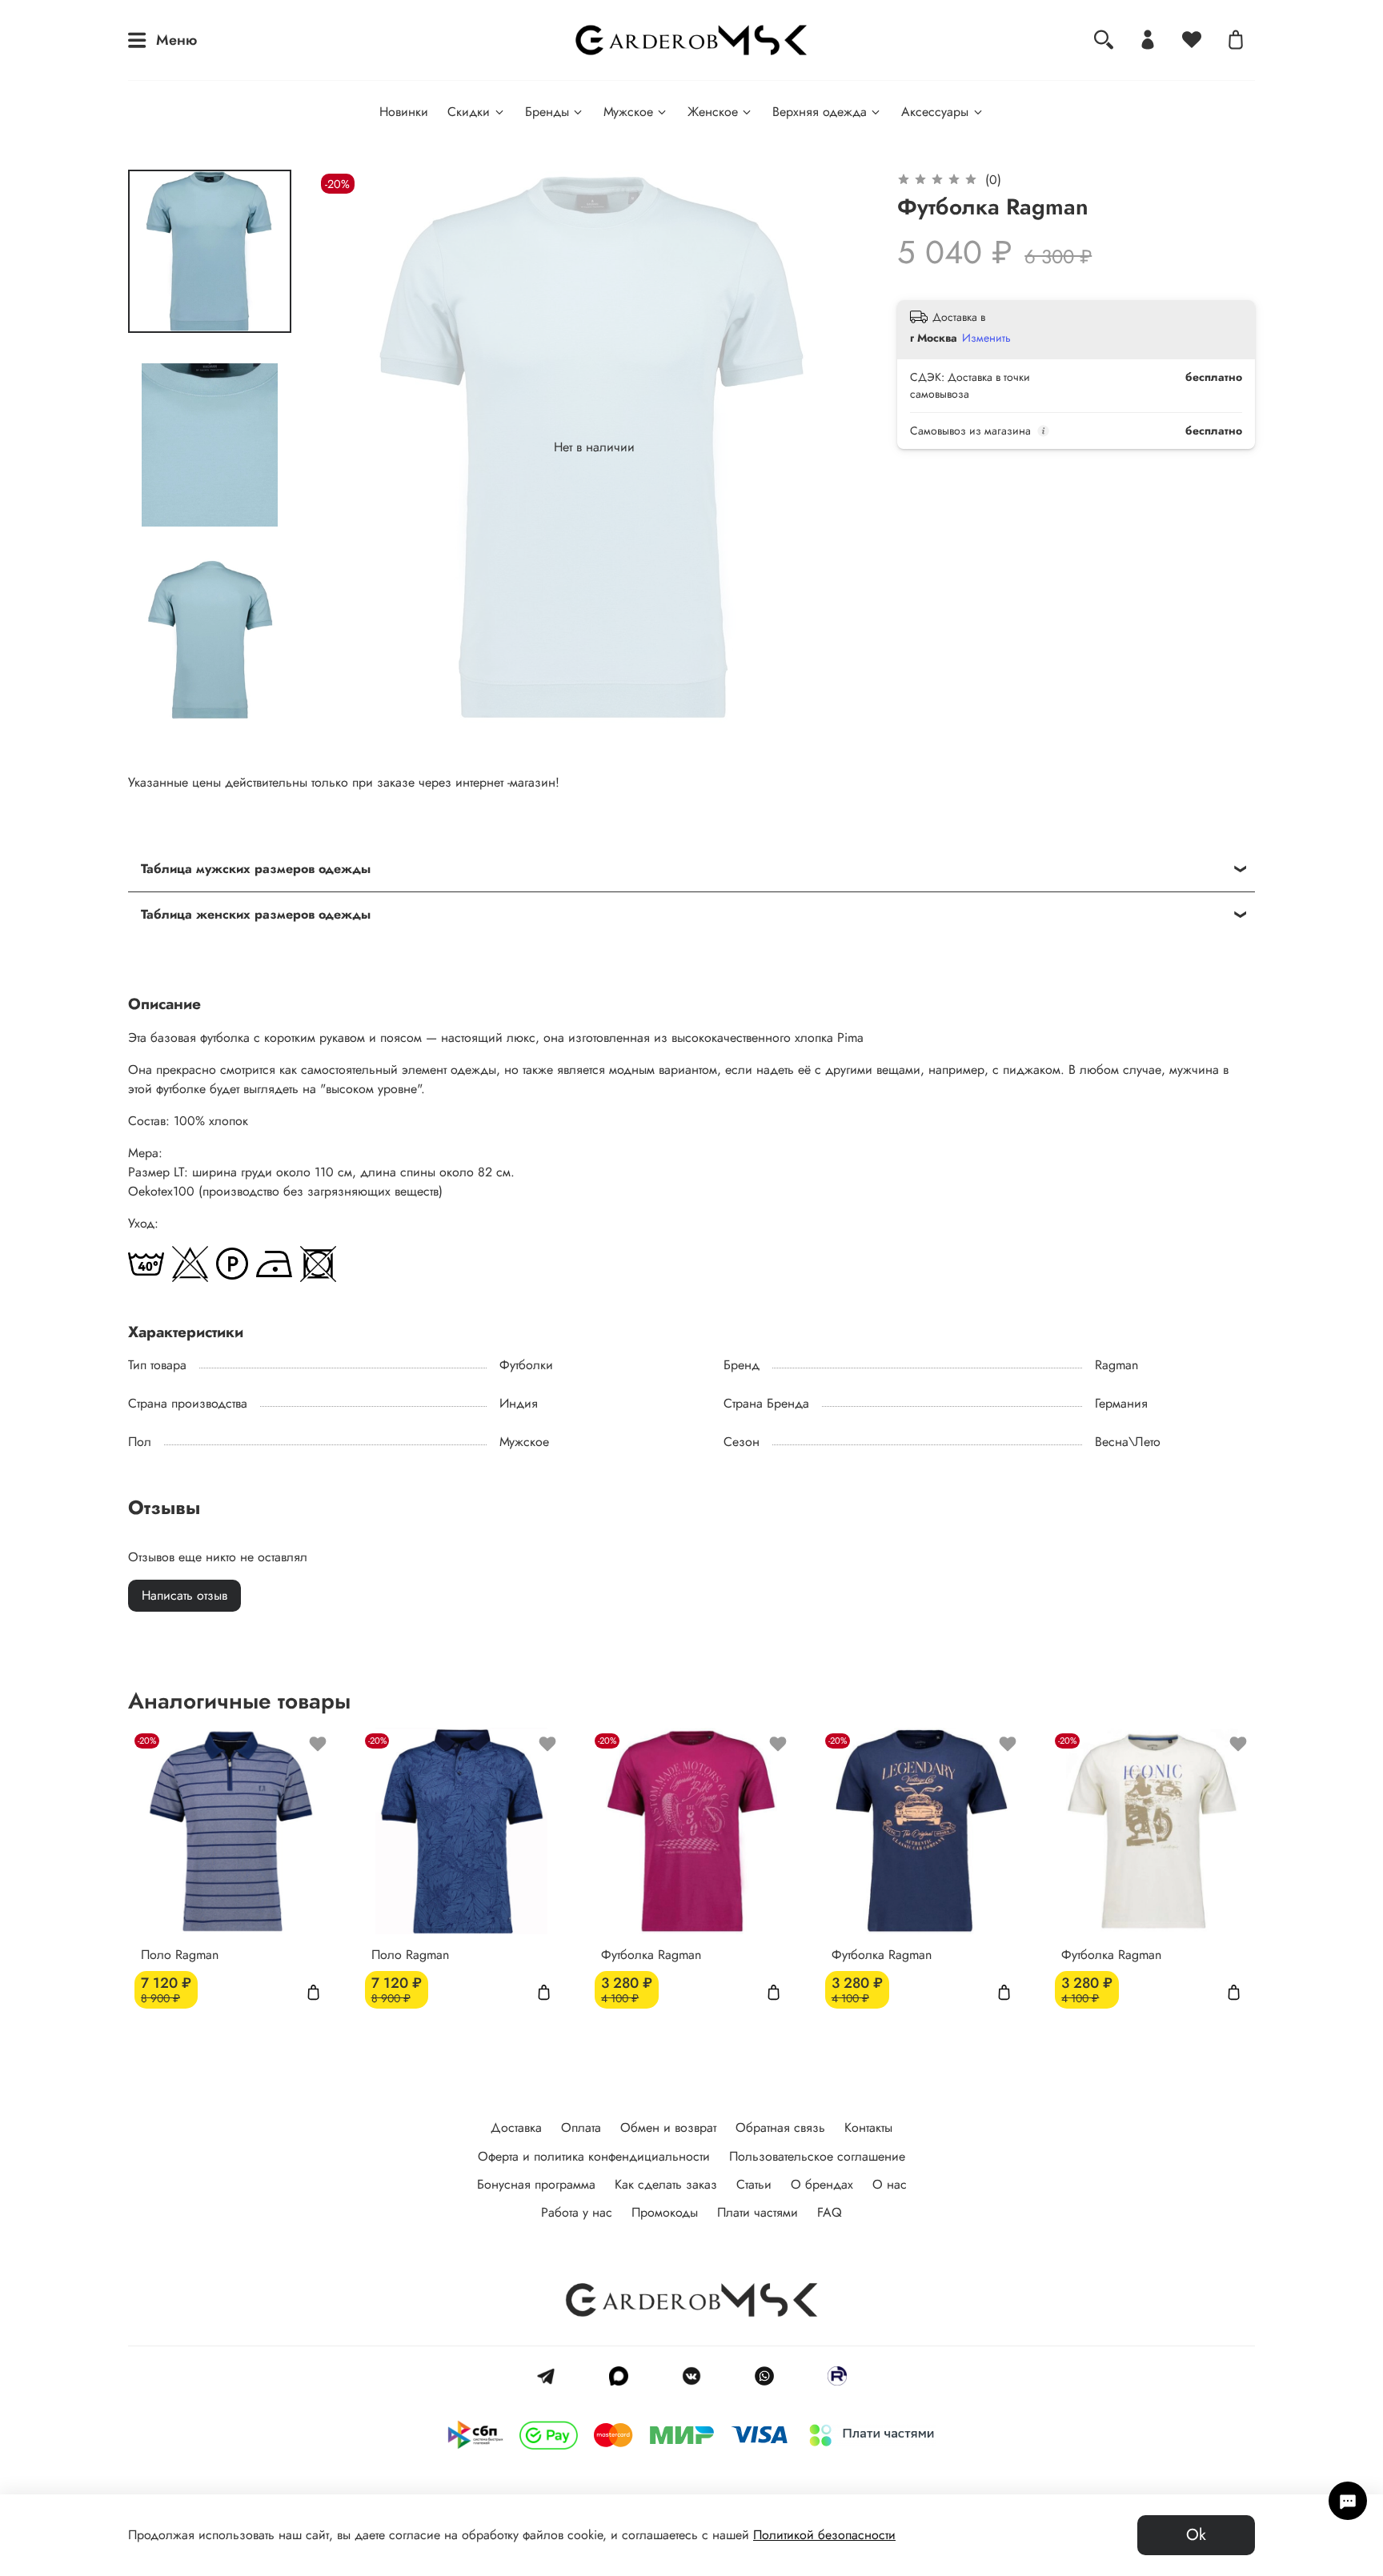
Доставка (516, 2127)
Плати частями (758, 2212)
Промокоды (665, 2212)
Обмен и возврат (668, 2127)
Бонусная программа (536, 2184)
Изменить (986, 338)
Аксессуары (935, 112)
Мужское (628, 112)
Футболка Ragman (651, 1954)
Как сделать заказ (666, 2184)
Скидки (469, 112)
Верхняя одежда (820, 112)
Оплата (581, 2127)
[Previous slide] (349, 447)
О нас (890, 2184)
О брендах (822, 2184)
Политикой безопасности (824, 2535)
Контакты (868, 2127)
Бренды (547, 112)
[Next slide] (840, 447)
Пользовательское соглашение (817, 2156)
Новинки (404, 112)
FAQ (830, 2212)
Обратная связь (780, 2127)
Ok (1196, 2535)
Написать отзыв (184, 1595)
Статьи (754, 2184)
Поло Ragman (180, 1954)
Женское (713, 112)
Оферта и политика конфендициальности (594, 2156)
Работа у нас (577, 2212)
